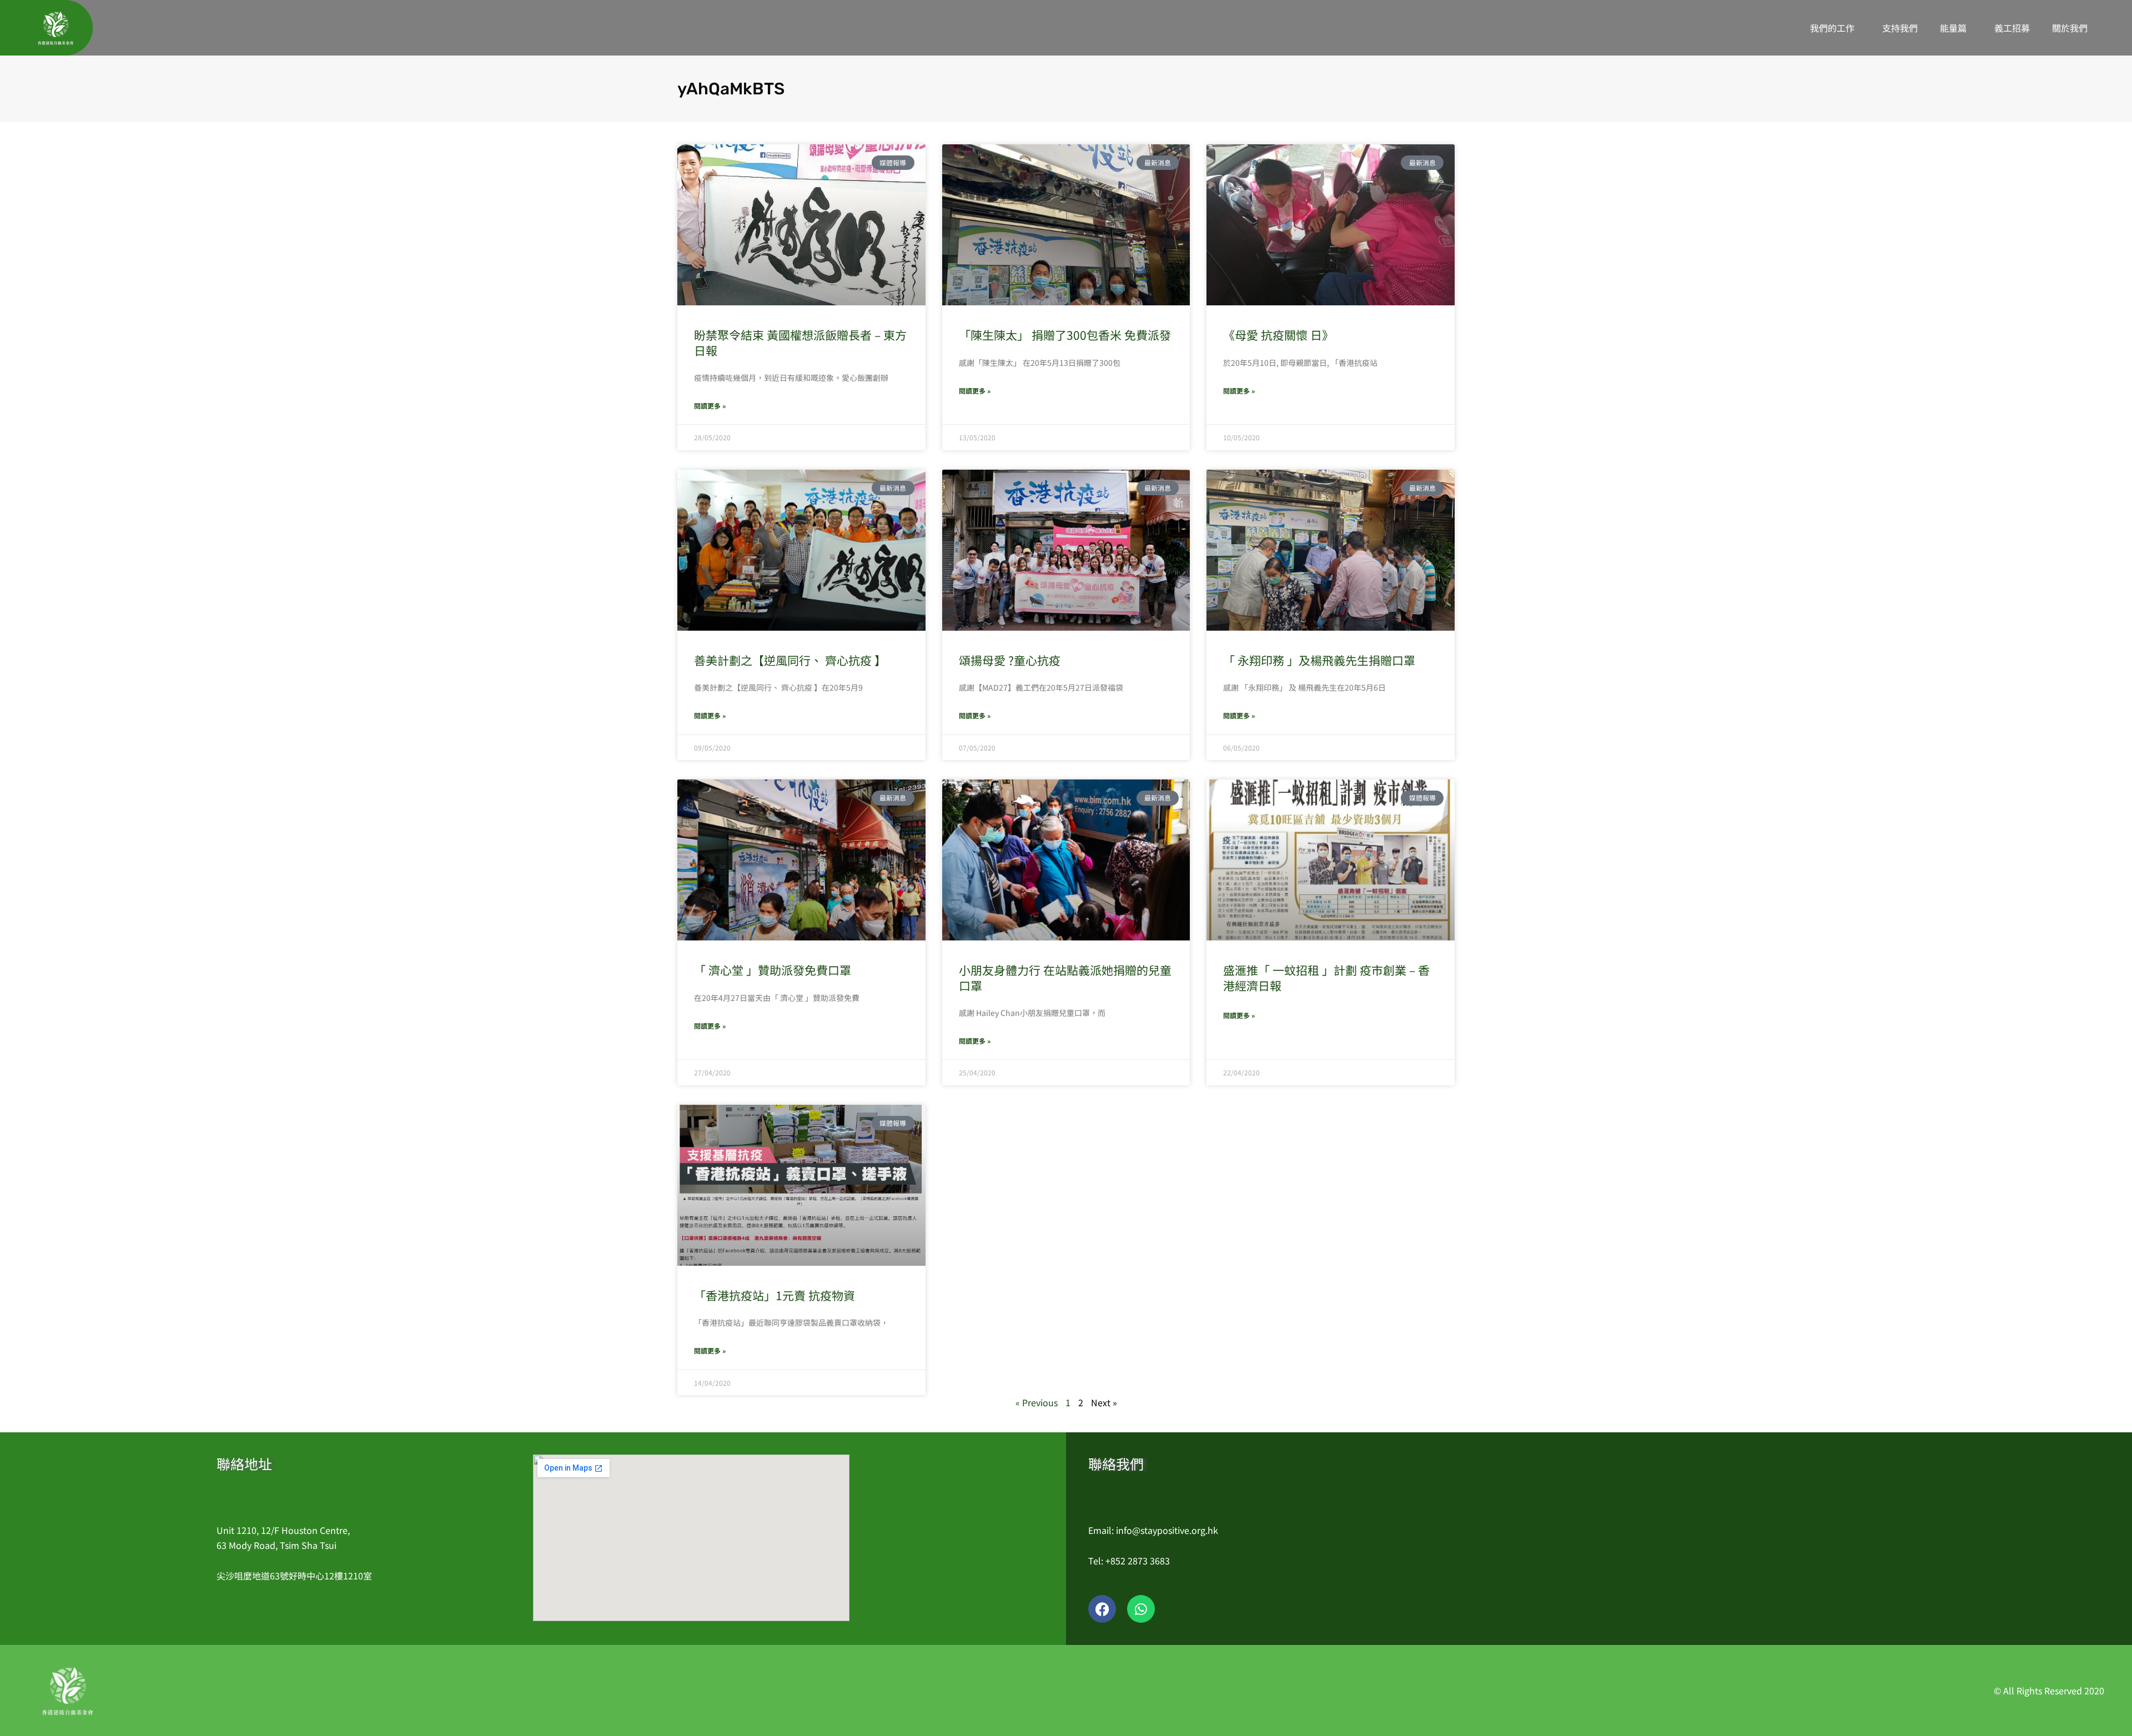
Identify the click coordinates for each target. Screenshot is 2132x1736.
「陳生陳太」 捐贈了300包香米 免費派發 (1065, 335)
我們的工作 (1832, 28)
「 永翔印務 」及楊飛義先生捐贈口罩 (1319, 660)
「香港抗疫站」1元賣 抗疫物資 (775, 1295)
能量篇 (1953, 28)
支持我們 (1900, 28)
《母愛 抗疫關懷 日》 (1278, 335)
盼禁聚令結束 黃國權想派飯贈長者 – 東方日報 (800, 342)
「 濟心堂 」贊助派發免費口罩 (773, 970)
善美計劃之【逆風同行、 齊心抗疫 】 (790, 660)
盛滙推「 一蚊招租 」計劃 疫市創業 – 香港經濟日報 (1326, 977)
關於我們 (2070, 28)
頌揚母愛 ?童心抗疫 (1010, 660)
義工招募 (2012, 28)
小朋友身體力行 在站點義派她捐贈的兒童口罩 (1065, 977)
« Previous (1037, 1402)
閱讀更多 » (710, 406)
